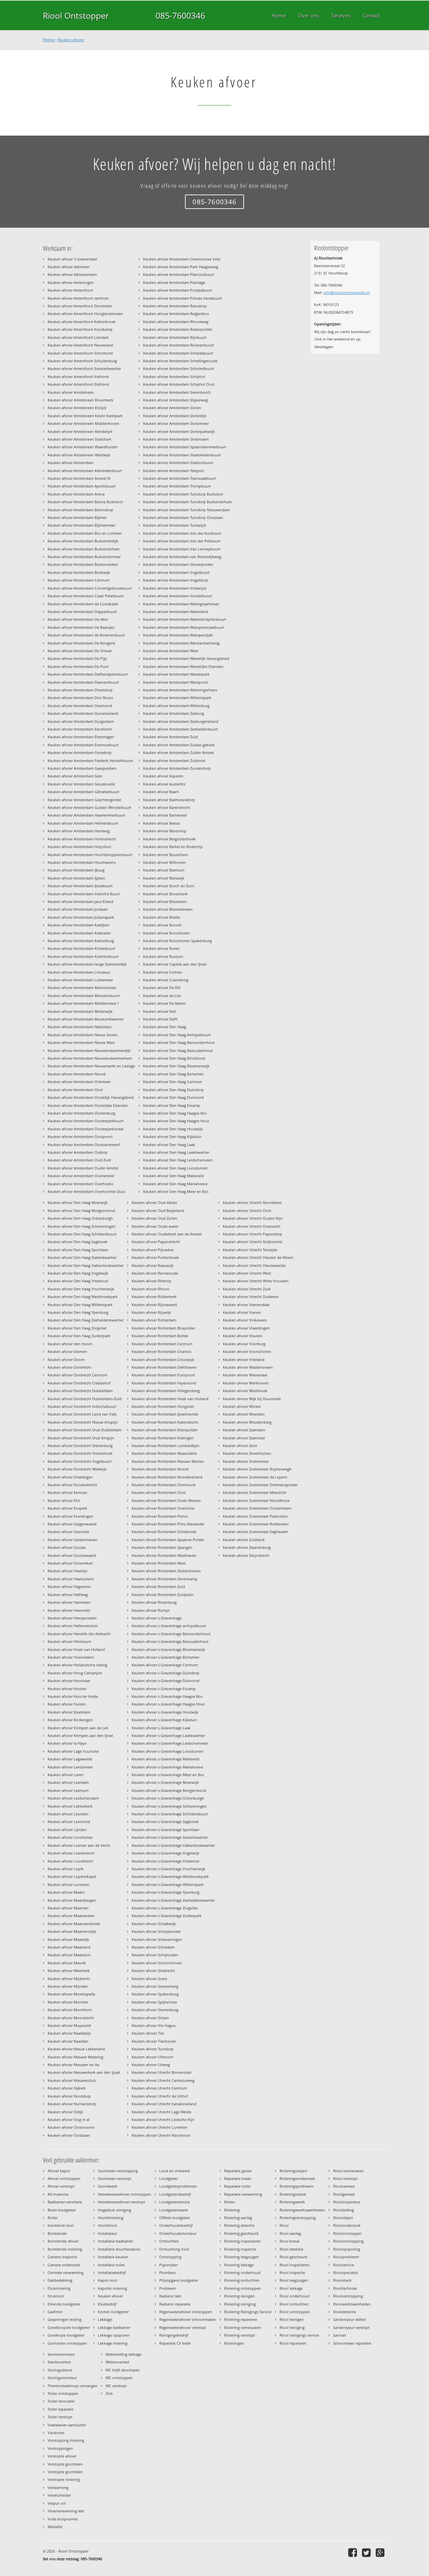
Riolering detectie (239, 2225)
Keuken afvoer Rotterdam (154, 1320)
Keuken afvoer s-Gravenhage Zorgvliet (165, 1908)
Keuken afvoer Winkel (242, 1406)
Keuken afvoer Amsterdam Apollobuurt (82, 486)
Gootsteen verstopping (118, 2171)
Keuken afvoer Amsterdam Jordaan (78, 909)
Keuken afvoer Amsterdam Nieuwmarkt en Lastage (91, 1066)
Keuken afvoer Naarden (68, 2041)
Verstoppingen (60, 2448)
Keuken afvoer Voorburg (244, 1344)
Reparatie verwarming (243, 2194)
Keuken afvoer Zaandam (244, 1430)
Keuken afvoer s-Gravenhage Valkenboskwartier (173, 1845)
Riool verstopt (345, 2178)
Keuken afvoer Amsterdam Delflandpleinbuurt (88, 674)
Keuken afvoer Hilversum (69, 1641)
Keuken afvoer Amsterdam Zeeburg (174, 713)
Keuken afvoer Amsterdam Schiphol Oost (179, 384)
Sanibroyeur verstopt (351, 2327)
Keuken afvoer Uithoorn (153, 2057)
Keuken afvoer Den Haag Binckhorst (174, 1058)
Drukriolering (59, 2288)
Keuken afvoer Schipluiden (155, 1955)
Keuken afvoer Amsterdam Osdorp (78, 1152)
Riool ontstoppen (295, 2312)
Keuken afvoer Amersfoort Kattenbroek (82, 322)
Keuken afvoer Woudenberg (247, 1422)
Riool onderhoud (294, 2296)
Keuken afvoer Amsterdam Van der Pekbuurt (182, 541)
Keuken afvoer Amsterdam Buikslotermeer (84, 557)
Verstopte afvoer (62, 2456)
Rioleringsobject (293, 2171)
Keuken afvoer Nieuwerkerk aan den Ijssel (84, 2072)
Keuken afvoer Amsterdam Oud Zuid (79, 1160)
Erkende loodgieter (64, 2304)
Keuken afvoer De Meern (165, 1003)
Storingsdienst (60, 2370)
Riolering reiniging (240, 2304)
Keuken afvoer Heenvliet (69, 1610)
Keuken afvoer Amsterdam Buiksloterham (84, 549)
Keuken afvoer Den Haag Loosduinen (175, 1168)
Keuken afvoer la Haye (67, 1743)
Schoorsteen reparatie (352, 2343)
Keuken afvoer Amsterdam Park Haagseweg (181, 267)
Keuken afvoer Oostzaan (69, 2135)
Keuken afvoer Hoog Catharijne (75, 1673)
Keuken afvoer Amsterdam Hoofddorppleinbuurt (90, 855)
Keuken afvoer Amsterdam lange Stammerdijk (87, 964)
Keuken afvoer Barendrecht (167, 807)
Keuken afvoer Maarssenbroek (74, 1924)
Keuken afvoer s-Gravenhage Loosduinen (168, 1751)
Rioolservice (344, 2265)
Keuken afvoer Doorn (66, 1359)
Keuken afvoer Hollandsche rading (77, 1665)
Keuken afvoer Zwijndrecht (246, 1555)
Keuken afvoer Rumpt (151, 1610)
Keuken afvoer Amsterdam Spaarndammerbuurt (185, 447)
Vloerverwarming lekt (66, 2511)
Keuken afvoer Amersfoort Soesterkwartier (84, 368)
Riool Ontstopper (76, 15)
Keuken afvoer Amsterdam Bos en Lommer (85, 533)
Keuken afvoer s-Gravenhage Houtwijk (165, 1712)
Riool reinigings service (299, 2335)
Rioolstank (342, 2280)
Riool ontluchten (294, 2304)
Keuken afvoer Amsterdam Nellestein (80, 1027)
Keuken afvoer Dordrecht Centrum (77, 1375)
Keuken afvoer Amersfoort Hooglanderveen (85, 314)
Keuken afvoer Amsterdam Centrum (79, 580)
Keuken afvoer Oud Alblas (154, 1202)
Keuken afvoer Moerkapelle (71, 1994)
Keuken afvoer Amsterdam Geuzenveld (81, 784)
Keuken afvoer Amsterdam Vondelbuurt (178, 596)
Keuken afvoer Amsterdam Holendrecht (82, 839)
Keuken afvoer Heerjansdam (72, 1618)
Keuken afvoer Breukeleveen (168, 909)
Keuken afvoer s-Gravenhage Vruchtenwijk (169, 1869)
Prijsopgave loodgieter (179, 2280)
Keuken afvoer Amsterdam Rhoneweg (176, 322)
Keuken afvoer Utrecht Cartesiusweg (163, 2080)
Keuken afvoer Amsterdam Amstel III (79, 478)
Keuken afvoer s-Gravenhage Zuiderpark (167, 1916)
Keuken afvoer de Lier (162, 996)
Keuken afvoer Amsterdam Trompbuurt (177, 486)
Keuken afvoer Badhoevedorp (169, 800)
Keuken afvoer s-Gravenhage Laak (161, 1728)
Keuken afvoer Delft (160, 1019)
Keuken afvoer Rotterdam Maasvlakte (164, 1453)
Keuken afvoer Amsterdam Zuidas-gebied (179, 745)
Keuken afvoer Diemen (67, 1351)
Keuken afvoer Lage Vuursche (73, 1751)
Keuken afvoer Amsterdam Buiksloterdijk (83, 541)
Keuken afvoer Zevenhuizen (247, 1453)
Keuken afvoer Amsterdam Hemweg (79, 831)
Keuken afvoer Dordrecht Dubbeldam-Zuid (85, 1399)
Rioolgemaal (344, 2194)
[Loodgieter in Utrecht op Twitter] (367, 2552)
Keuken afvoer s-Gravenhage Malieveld (166, 1759)
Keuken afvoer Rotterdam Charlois (162, 1351)
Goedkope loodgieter (66, 2335)
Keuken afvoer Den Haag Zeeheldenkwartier (86, 1320)
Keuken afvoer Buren (161, 948)
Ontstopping (170, 2257)
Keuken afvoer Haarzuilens (71, 1579)
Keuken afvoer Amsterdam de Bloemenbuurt (86, 635)
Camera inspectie (62, 2257)
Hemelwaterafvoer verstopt (121, 2202)
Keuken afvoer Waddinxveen (248, 1367)
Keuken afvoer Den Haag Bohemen (173, 1074)
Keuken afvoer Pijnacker (153, 1250)
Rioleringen (234, 2343)
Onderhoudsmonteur (178, 2233)
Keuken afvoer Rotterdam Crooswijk (163, 1359)
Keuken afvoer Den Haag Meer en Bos (176, 1191)
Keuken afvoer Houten (67, 1689)
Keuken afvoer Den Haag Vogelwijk (78, 1273)
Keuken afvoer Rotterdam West (159, 1563)
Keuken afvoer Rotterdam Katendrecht (165, 1422)
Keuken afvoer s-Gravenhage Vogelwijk (166, 1853)
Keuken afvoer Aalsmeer (69, 267)
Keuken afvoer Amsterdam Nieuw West (81, 1042)
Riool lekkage (291, 2288)
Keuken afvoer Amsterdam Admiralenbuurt (85, 471)
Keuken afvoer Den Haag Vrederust (78, 1281)
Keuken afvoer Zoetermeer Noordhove (256, 1500)
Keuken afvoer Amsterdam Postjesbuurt (178, 290)
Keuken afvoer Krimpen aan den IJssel (80, 1735)
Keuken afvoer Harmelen (69, 1602)
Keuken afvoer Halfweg (68, 1595)
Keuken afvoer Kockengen (70, 1720)
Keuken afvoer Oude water (155, 1226)
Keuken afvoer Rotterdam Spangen (162, 1547)
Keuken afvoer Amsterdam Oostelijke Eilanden (88, 1105)
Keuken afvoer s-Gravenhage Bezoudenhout (170, 1641)
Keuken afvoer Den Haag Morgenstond (81, 1210)
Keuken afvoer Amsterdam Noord (77, 1074)
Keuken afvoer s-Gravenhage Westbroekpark (170, 1876)
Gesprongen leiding (65, 2319)
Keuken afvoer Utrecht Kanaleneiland (164, 2104)
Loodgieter (169, 2178)
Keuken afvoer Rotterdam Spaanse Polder (168, 1540)
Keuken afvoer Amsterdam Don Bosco (80, 698)
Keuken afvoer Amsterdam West (171, 651)
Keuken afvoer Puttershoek (155, 1257)
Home (49, 40)
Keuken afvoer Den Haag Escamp (172, 1105)
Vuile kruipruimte (63, 2519)
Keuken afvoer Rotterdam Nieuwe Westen (168, 1461)
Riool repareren (293, 2343)
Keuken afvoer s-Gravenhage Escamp (164, 1689)
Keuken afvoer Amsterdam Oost (75, 1090)
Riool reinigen (292, 2319)
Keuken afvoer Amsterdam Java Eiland (80, 901)
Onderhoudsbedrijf (176, 2225)
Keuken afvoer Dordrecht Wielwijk (77, 1469)
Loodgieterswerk (174, 2210)
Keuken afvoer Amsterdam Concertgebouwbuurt (90, 588)
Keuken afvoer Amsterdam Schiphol (174, 376)
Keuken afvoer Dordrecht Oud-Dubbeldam (85, 1430)
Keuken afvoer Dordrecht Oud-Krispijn (81, 1438)
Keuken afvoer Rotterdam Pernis (160, 1516)
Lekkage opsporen (114, 2335)
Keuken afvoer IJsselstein (69, 1712)
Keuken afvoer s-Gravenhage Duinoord (166, 1681)
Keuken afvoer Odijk (65, 2112)
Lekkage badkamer (114, 2327)
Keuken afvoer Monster (68, 2002)
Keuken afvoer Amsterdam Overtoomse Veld (182, 259)
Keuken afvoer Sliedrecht (153, 1971)
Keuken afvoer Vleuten (243, 1336)
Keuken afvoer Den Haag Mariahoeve (175, 1184)
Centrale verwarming (66, 2272)
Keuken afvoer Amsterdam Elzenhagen (81, 737)
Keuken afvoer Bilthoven (165, 862)
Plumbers (167, 2272)
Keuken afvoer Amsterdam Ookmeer (79, 1082)
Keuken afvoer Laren (66, 1775)
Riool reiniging (292, 2327)
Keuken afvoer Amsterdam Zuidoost (174, 761)
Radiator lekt (170, 2296)
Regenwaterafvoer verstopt (183, 2327)
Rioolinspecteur (347, 2202)
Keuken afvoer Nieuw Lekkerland (76, 2049)
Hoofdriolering (111, 2218)
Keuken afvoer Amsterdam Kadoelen (79, 933)
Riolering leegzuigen (242, 2257)
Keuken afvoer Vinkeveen (245, 1320)
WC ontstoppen (119, 2378)
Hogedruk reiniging (114, 2210)
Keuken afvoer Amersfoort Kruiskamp (80, 329)
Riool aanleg (290, 2233)
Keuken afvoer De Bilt (162, 988)
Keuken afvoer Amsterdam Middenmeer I (83, 1003)
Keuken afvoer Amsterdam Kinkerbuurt (81, 948)
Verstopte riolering (64, 2479)
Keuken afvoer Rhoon (151, 1289)
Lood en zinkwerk (175, 2171)
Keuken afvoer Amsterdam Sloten (172, 408)
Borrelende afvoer (63, 2241)
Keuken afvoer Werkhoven (246, 1383)
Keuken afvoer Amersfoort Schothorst (80, 353)
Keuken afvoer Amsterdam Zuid (170, 737)
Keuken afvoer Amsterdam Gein (75, 776)
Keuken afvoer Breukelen (165, 901)
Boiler (53, 2218)
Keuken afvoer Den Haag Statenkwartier (82, 1257)
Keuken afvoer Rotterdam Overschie (163, 1508)
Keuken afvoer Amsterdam (71, 463)
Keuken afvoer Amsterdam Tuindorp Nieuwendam (187, 510)
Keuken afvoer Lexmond (69, 1822)
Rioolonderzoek (347, 2225)
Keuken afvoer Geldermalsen (73, 1540)
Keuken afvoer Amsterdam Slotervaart (176, 439)
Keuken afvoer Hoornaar (69, 1681)
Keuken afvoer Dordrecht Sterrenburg (80, 1446)
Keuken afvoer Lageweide (70, 1759)
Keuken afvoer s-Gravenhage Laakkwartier (168, 1735)
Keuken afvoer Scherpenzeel (156, 1931)
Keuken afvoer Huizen (67, 1704)
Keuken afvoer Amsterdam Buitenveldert (83, 564)
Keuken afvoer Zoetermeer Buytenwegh (257, 1469)
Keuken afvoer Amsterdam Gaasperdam (82, 768)
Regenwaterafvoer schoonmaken (188, 2319)
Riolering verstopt (240, 2335)
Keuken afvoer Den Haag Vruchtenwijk (81, 1289)
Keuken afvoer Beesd (161, 823)
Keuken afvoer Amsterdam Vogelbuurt (176, 572)
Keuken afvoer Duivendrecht (72, 1485)
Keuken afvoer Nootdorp (69, 2096)
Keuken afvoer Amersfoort (70, 290)
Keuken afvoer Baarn (161, 792)
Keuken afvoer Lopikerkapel (72, 1876)
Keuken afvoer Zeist (240, 1446)
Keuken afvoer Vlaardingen (246, 1328)
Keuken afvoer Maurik (67, 1963)
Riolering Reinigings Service (248, 2312)
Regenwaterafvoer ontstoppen (186, 2312)
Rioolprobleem (346, 2257)
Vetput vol (57, 2503)
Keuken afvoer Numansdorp (72, 2104)
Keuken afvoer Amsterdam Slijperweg (175, 400)
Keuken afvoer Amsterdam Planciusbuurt (179, 274)
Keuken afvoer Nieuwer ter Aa (73, 2065)
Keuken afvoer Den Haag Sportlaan (78, 1250)
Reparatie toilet (237, 2186)
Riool (284, 2225)
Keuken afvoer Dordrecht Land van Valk (82, 1414)
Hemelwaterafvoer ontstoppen (125, 2194)
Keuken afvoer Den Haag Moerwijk (78, 1202)
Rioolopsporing (347, 2249)
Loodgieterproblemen (178, 2186)
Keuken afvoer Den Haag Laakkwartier (176, 1152)
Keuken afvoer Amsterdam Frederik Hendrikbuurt (90, 761)
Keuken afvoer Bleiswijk (164, 878)
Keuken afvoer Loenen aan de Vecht (79, 1845)
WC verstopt (116, 2386)
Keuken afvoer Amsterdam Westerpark (176, 674)
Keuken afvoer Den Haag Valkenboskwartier (86, 1265)
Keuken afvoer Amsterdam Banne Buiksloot (85, 502)
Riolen (230, 2202)
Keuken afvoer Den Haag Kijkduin (172, 1137)
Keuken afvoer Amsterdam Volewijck (175, 588)
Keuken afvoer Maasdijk (68, 1939)
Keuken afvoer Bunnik (162, 925)
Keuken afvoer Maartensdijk (72, 1931)
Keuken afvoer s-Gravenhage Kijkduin (164, 1720)
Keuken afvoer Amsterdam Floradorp (80, 752)
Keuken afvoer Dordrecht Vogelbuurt (80, 1461)
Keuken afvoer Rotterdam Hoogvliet (163, 1406)
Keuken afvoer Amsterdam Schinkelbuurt (179, 368)
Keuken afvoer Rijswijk (151, 1312)
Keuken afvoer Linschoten (70, 1837)
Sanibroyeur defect (350, 2319)
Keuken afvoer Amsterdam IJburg (76, 870)
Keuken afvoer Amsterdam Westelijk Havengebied (186, 658)
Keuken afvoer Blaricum (164, 870)
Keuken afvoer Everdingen (70, 1516)
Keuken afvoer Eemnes (67, 1492)
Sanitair (340, 2335)
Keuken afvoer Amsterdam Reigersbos (176, 314)
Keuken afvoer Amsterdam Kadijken (79, 925)
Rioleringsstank (293, 2194)
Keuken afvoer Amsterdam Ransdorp (175, 306)
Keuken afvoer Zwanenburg (247, 1547)
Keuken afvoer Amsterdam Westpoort (176, 682)
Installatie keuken (113, 2257)
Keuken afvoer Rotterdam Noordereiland (167, 1477)
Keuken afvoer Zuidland (244, 1540)
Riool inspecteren (295, 2265)
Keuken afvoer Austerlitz (164, 784)
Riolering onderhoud (242, 2272)
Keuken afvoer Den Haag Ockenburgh (80, 1218)
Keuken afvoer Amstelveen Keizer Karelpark (85, 416)
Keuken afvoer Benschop (165, 831)
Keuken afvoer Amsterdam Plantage (174, 282)
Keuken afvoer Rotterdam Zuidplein (163, 1595)
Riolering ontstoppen (243, 2288)
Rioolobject (343, 2218)
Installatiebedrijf (112, 2272)
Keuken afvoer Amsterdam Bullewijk (79, 572)
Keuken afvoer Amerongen (71, 282)
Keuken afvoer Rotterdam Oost (159, 1492)
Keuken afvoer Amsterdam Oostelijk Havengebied (91, 1097)
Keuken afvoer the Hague (154, 2025)
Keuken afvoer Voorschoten (247, 1351)
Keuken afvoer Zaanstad (244, 1438)
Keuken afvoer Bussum (163, 956)
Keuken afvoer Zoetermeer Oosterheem (257, 1508)
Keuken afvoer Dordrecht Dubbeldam (80, 1391)
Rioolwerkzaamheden (352, 2304)
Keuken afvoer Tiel (148, 2033)
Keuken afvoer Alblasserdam (72, 274)
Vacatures (56, 2433)
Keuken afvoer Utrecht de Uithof (160, 2096)
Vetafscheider (59, 2495)
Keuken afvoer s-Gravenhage (157, 1618)
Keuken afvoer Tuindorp (153, 2049)
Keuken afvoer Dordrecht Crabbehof (79, 1383)
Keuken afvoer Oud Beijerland (158, 1210)
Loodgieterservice (174, 2202)
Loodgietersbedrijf (175, 2194)
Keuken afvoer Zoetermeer (246, 1461)
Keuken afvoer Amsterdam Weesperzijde (178, 635)
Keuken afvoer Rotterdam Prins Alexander (168, 1524)
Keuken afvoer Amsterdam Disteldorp (80, 690)
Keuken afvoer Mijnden (68, 1986)
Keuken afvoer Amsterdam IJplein (76, 878)
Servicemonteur (61, 2354)
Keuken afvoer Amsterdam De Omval (80, 651)
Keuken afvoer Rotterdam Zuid (158, 1586)
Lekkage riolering (113, 2343)
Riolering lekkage (239, 2265)
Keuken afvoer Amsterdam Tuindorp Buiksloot (183, 494)
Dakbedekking (60, 2280)
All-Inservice (58, 2194)
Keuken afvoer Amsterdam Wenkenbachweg (181, 643)
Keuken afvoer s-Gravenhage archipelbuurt (169, 1626)
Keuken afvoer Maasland (69, 1947)
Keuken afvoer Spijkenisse (154, 2002)
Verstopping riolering (66, 2440)
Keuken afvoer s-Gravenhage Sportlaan (166, 1830)
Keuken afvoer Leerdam (68, 1782)
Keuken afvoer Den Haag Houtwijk (173, 1129)
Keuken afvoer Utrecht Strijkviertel (253, 1242)
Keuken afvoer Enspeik (67, 1508)
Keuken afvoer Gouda (67, 1547)
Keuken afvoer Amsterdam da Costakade (83, 604)
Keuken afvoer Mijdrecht (69, 1979)
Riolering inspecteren (242, 2241)
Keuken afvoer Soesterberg (155, 1986)
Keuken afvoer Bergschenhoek (169, 839)
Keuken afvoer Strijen (150, 2018)
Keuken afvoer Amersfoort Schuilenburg (82, 361)
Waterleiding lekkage (124, 2354)
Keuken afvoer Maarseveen (71, 1916)
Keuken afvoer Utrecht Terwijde (250, 1250)
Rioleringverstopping (298, 2218)
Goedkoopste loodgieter (69, 2327)
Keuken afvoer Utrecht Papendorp (253, 1234)
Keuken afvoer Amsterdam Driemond (80, 706)
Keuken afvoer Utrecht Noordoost (161, 2135)
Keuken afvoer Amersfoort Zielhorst (78, 384)
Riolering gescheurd (241, 2233)
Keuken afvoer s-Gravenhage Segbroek (165, 1822)
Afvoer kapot (59, 2171)
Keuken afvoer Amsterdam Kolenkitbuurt (83, 956)
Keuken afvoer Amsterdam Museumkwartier (86, 1019)
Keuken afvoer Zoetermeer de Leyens (255, 1477)
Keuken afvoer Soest (149, 1979)
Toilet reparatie (60, 2409)
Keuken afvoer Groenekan (70, 1563)
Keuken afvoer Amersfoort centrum (78, 298)
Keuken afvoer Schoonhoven (157, 1963)
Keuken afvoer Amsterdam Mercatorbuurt (84, 996)
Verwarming (58, 2487)
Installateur (108, 2233)
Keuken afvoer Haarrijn (68, 1571)
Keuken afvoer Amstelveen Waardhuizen (83, 447)
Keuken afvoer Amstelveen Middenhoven (83, 423)
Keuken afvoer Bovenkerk (165, 894)
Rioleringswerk (292, 2202)
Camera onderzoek (64, 2265)
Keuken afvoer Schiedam (153, 1947)
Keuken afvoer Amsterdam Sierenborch (177, 392)
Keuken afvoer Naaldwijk (69, 2033)
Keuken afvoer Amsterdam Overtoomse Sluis (86, 1191)
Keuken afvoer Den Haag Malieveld (173, 1176)
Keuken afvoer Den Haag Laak (169, 1145)
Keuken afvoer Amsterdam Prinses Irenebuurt (182, 298)
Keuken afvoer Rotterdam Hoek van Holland (170, 1399)
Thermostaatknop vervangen (73, 2386)
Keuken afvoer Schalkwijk (154, 1924)
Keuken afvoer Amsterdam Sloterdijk (175, 416)
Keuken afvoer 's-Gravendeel (72, 259)
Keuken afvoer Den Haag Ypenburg (78, 1312)
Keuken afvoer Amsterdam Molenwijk (80, 1011)
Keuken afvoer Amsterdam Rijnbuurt (175, 337)
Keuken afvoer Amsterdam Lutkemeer (80, 980)
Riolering (232, 2210)
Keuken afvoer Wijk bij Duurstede (252, 1399)
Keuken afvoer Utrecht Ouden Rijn (253, 1218)
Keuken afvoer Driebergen (70, 1477)
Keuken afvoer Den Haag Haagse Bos (175, 1113)
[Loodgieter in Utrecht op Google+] (381, 2552)
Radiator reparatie (175, 2304)
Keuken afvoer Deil (160, 1011)
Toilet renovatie (61, 2401)
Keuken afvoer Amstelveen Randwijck (80, 431)
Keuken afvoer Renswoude (155, 1273)
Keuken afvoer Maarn (66, 1892)
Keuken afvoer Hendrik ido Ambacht (79, 1634)
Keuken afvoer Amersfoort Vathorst (78, 376)
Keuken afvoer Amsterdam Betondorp (80, 510)
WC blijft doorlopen (123, 2370)
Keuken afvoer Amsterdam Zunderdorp (177, 768)
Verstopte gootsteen (65, 2464)
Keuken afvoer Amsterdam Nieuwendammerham (90, 1058)
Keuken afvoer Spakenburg (155, 1994)
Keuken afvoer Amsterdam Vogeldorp (176, 580)
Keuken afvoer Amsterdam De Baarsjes (81, 627)
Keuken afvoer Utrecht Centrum (159, 2088)
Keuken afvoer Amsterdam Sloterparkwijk (179, 431)
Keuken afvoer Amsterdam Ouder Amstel (83, 1168)
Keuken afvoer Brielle (162, 917)
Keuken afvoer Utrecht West (247, 1273)
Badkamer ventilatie (65, 2202)
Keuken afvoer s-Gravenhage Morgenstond (169, 1790)
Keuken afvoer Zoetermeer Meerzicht (255, 1492)
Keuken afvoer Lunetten (69, 1884)
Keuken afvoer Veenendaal (246, 1305)
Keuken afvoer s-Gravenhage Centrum (165, 1665)
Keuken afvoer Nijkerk (67, 2088)
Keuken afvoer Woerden (244, 1414)
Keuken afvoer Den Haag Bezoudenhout (178, 1050)
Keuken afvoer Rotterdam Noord (160, 1469)
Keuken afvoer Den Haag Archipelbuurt (177, 1035)
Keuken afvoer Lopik (66, 1869)
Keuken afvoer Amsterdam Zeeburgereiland (181, 721)
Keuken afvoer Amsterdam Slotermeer (176, 423)
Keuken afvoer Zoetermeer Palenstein (255, 1516)
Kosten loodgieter (113, 2312)
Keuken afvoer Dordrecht (69, 1367)
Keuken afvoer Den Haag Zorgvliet (77, 1328)
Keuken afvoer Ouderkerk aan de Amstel (167, 1234)
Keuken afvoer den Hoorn (70, 1344)
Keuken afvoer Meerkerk (69, 1971)
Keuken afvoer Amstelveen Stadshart (79, 439)
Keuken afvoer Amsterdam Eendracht (80, 729)
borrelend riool (61, 2225)
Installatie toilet (111, 2265)
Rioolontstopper (347, 2233)
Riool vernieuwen (348, 2171)
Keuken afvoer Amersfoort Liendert (78, 337)
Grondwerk (108, 2186)
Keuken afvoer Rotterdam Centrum (162, 1344)
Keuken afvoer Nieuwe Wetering (75, 2057)
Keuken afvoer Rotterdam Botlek (160, 1336)
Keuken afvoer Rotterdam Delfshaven (164, 1367)
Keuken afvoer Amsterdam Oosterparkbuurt (86, 1121)
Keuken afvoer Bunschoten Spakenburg (177, 941)
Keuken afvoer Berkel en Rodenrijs (173, 847)
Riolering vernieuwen (243, 2327)
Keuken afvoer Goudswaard (72, 1555)
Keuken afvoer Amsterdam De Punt (78, 666)
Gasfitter (55, 2312)
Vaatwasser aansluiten (67, 2425)
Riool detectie (291, 2249)
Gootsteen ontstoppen (67, 2343)
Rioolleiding (344, 2210)
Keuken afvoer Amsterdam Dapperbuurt (82, 612)
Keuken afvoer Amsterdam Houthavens (82, 862)
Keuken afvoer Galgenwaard (72, 1524)
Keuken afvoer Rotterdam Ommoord (164, 1485)
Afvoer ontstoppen (64, 2178)
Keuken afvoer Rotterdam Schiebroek (164, 1532)
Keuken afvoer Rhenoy (151, 1281)
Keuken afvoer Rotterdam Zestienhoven (166, 1571)
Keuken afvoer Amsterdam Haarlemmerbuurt (86, 815)
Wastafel (55, 2527)
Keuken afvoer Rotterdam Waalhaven (164, 1555)
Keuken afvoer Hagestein (69, 1586)
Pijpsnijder (168, 2265)
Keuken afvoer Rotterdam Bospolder (163, 1328)
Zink (109, 2393)
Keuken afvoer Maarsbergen (72, 1900)
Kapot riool (108, 2280)
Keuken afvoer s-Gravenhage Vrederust (166, 1861)
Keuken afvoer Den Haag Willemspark (80, 1305)
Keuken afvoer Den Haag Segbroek (78, 1242)
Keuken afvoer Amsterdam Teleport (174, 471)
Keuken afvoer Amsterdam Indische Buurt (84, 894)
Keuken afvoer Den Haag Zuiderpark (79, 1336)
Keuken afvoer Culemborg (166, 980)
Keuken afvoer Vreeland (244, 1359)
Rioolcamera (344, 2186)
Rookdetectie (345, 2312)
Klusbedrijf (107, 2304)
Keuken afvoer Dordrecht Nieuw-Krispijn (83, 1422)
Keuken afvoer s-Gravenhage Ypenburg (166, 1892)
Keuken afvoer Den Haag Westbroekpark (83, 1297)
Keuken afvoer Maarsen (68, 1908)
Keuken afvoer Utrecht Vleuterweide (254, 1265)
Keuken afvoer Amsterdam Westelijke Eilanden (183, 666)
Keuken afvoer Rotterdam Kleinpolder (165, 1430)
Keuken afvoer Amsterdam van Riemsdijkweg (182, 557)
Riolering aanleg (238, 2218)
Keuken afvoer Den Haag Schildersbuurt (82, 1234)
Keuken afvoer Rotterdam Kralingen (163, 1438)
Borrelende (57, 2233)
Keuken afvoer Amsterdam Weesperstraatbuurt (184, 627)
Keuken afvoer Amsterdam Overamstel (81, 1176)
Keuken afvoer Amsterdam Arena (76, 494)
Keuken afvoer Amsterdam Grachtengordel (84, 800)
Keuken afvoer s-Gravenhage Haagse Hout (168, 1704)
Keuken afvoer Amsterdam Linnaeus (79, 972)
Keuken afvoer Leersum (68, 1790)
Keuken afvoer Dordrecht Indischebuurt (82, 1406)
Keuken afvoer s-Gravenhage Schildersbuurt (170, 1814)
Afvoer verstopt (61, 2186)
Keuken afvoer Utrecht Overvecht (252, 1226)
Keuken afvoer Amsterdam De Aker (78, 619)
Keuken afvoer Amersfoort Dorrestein (80, 306)
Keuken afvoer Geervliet (68, 1532)
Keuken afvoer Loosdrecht (70, 1861)
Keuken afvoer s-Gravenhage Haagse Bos (167, 1696)
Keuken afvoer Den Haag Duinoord (173, 1097)
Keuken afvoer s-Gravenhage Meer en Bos (168, 1775)
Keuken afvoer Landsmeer (70, 1767)
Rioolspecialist (346, 2272)
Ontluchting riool (174, 2249)
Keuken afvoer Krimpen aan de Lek (78, 1728)
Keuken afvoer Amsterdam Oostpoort (80, 1137)
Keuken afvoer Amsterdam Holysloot (79, 847)
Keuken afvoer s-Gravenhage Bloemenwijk (168, 1649)
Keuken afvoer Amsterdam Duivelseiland (83, 713)
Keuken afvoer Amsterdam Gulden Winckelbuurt (89, 807)
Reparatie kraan (238, 2178)
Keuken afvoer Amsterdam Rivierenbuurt (178, 345)
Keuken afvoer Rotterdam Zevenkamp (165, 1579)
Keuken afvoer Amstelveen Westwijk (79, 455)
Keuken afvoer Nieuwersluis (72, 2080)
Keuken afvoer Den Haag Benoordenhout (179, 1042)
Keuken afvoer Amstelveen (71, 392)
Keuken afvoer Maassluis (69, 1955)
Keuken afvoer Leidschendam (73, 1798)
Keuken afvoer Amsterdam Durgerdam (81, 721)
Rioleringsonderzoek (297, 2178)
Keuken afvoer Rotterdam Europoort (163, 1375)
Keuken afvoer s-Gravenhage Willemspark (168, 1884)
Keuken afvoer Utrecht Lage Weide (162, 2112)
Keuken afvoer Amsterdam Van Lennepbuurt (182, 549)
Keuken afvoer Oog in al (69, 2119)
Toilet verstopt (60, 2417)
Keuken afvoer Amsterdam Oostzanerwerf (84, 1145)
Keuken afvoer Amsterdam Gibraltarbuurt (83, 792)
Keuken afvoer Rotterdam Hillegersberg (166, 1391)
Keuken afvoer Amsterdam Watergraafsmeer (181, 604)
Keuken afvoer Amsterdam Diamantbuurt (83, 682)
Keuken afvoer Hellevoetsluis (73, 1626)
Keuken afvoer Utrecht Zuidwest (251, 1297)
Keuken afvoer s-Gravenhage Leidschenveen (170, 1743)
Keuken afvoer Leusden (68, 1814)
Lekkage (105, 2319)
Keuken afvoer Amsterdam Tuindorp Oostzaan (183, 517)
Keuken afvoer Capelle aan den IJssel (175, 964)
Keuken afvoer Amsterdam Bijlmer (77, 517)
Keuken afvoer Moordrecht (71, 2018)
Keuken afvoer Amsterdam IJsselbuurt (80, 886)
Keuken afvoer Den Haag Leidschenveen (178, 1160)
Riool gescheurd (293, 2257)
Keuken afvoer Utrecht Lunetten (160, 2127)
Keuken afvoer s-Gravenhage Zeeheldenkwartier (173, 1900)
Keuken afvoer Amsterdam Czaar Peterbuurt (86, 596)
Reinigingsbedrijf (174, 2335)
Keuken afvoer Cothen (163, 972)
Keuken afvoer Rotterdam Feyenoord (164, 1383)
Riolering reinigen (239, 2296)
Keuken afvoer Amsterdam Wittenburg (176, 706)
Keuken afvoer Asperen (163, 776)
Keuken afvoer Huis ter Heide (73, 1696)
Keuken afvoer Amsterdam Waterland (175, 612)
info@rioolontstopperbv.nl (347, 292)
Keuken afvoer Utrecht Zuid (247, 1289)
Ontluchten (169, 2241)
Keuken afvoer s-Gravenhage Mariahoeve (167, 1767)
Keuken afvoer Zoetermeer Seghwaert (255, 1532)
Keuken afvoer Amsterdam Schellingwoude (180, 361)
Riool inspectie (292, 2272)
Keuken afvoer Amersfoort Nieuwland (80, 345)
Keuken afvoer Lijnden (67, 1830)
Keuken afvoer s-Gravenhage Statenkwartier (170, 1837)
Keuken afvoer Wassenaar (245, 1375)
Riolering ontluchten (242, 2280)
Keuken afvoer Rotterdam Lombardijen (166, 1446)
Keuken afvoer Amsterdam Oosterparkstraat (86, 1129)
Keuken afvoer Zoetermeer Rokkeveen (256, 1524)
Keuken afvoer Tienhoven (154, 2041)
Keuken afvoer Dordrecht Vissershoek (80, 1453)
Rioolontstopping (348, 2241)
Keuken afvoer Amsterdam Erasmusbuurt (83, 745)
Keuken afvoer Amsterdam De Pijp (77, 658)
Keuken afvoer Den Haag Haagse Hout (176, 1121)
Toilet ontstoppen (63, 2393)
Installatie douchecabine (119, 2249)
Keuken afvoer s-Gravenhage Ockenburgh (168, 1798)
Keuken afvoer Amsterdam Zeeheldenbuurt (180, 729)
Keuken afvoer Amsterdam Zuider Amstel (178, 752)
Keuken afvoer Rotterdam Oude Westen (166, 1500)
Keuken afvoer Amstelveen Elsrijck (77, 408)
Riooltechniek (345, 2288)
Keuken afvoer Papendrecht (156, 1242)
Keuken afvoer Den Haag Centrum (173, 1082)
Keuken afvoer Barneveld (165, 815)
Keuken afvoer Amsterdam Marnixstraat (82, 988)
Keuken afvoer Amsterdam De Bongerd (81, 643)
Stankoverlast (59, 2362)
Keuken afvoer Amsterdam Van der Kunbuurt (182, 533)
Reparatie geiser (238, 2171)
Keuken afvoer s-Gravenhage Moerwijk (165, 1782)
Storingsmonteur (62, 2378)
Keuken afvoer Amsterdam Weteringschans (180, 690)
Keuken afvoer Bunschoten (167, 933)
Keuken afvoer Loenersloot (71, 1853)
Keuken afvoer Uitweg (151, 2065)
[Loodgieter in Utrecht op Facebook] (353, 2552)
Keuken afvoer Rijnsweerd (154, 1305)
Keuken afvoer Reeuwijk (153, 1265)
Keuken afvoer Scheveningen (157, 1939)
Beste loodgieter (62, 2210)
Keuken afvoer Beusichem (166, 855)
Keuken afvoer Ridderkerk (154, 1297)
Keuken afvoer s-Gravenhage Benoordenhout (171, 1634)
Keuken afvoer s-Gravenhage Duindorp (166, 1673)
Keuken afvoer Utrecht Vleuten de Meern (258, 1257)
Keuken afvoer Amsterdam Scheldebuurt (178, 353)
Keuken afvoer (71, 40)
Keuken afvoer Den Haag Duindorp (173, 1090)
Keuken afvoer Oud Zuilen (155, 1218)
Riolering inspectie (240, 2249)
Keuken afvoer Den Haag (165, 1027)
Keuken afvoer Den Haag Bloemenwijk (176, 1066)
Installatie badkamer (115, 2241)
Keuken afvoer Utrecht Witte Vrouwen (256, 1281)
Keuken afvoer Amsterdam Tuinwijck (175, 525)
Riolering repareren (241, 2319)
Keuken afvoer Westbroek (245, 1391)
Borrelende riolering (65, 2249)
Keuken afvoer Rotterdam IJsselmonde (165, 1414)
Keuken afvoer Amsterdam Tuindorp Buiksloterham (188, 502)
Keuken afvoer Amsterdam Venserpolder (178, 564)
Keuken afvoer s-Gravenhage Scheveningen (169, 1806)
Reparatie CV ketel (175, 2343)
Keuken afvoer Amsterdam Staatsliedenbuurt (182, 455)
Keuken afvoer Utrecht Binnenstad (162, 2072)
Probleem (168, 2288)
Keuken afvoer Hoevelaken (71, 1657)
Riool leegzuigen (294, 2280)
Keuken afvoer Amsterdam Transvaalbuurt (179, 478)
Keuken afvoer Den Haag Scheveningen (82, 1226)
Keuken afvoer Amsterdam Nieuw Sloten (83, 1035)
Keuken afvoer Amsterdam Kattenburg (81, 941)
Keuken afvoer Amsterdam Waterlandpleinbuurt (185, 619)
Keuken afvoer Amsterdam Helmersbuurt (83, 823)
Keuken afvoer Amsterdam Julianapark (81, 917)
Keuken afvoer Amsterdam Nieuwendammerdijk (89, 1050)
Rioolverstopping (348, 2296)
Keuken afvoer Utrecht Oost (247, 1210)
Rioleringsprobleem (296, 2186)
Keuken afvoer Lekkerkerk (70, 1806)
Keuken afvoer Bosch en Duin (169, 886)
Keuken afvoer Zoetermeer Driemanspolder (260, 1485)
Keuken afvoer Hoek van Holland (76, 1649)
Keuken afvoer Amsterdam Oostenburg (81, 1113)
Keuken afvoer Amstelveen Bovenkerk (80, 400)
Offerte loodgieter (175, 2218)
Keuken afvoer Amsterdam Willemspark (177, 698)
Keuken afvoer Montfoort (70, 2010)
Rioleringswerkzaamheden (302, 2210)
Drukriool (56, 2296)
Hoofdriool (107, 2225)
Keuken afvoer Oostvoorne (71, 2127)
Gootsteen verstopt (115, 2178)
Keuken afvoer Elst (64, 1500)
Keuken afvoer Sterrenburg (155, 2010)
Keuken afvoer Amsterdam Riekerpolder (178, 329)
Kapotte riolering (112, 2288)
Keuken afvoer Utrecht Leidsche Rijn (163, 2119)
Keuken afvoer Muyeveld (69, 2025)
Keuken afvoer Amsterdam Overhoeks (80, 1184)
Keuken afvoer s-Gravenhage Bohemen (166, 1657)
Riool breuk (290, 2241)
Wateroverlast (117, 2362)
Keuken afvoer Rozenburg (154, 1602)
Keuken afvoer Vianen (242, 1312)
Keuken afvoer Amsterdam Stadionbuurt (178, 463)
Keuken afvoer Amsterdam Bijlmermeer (81, 525)
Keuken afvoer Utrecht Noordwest (252, 1202)
